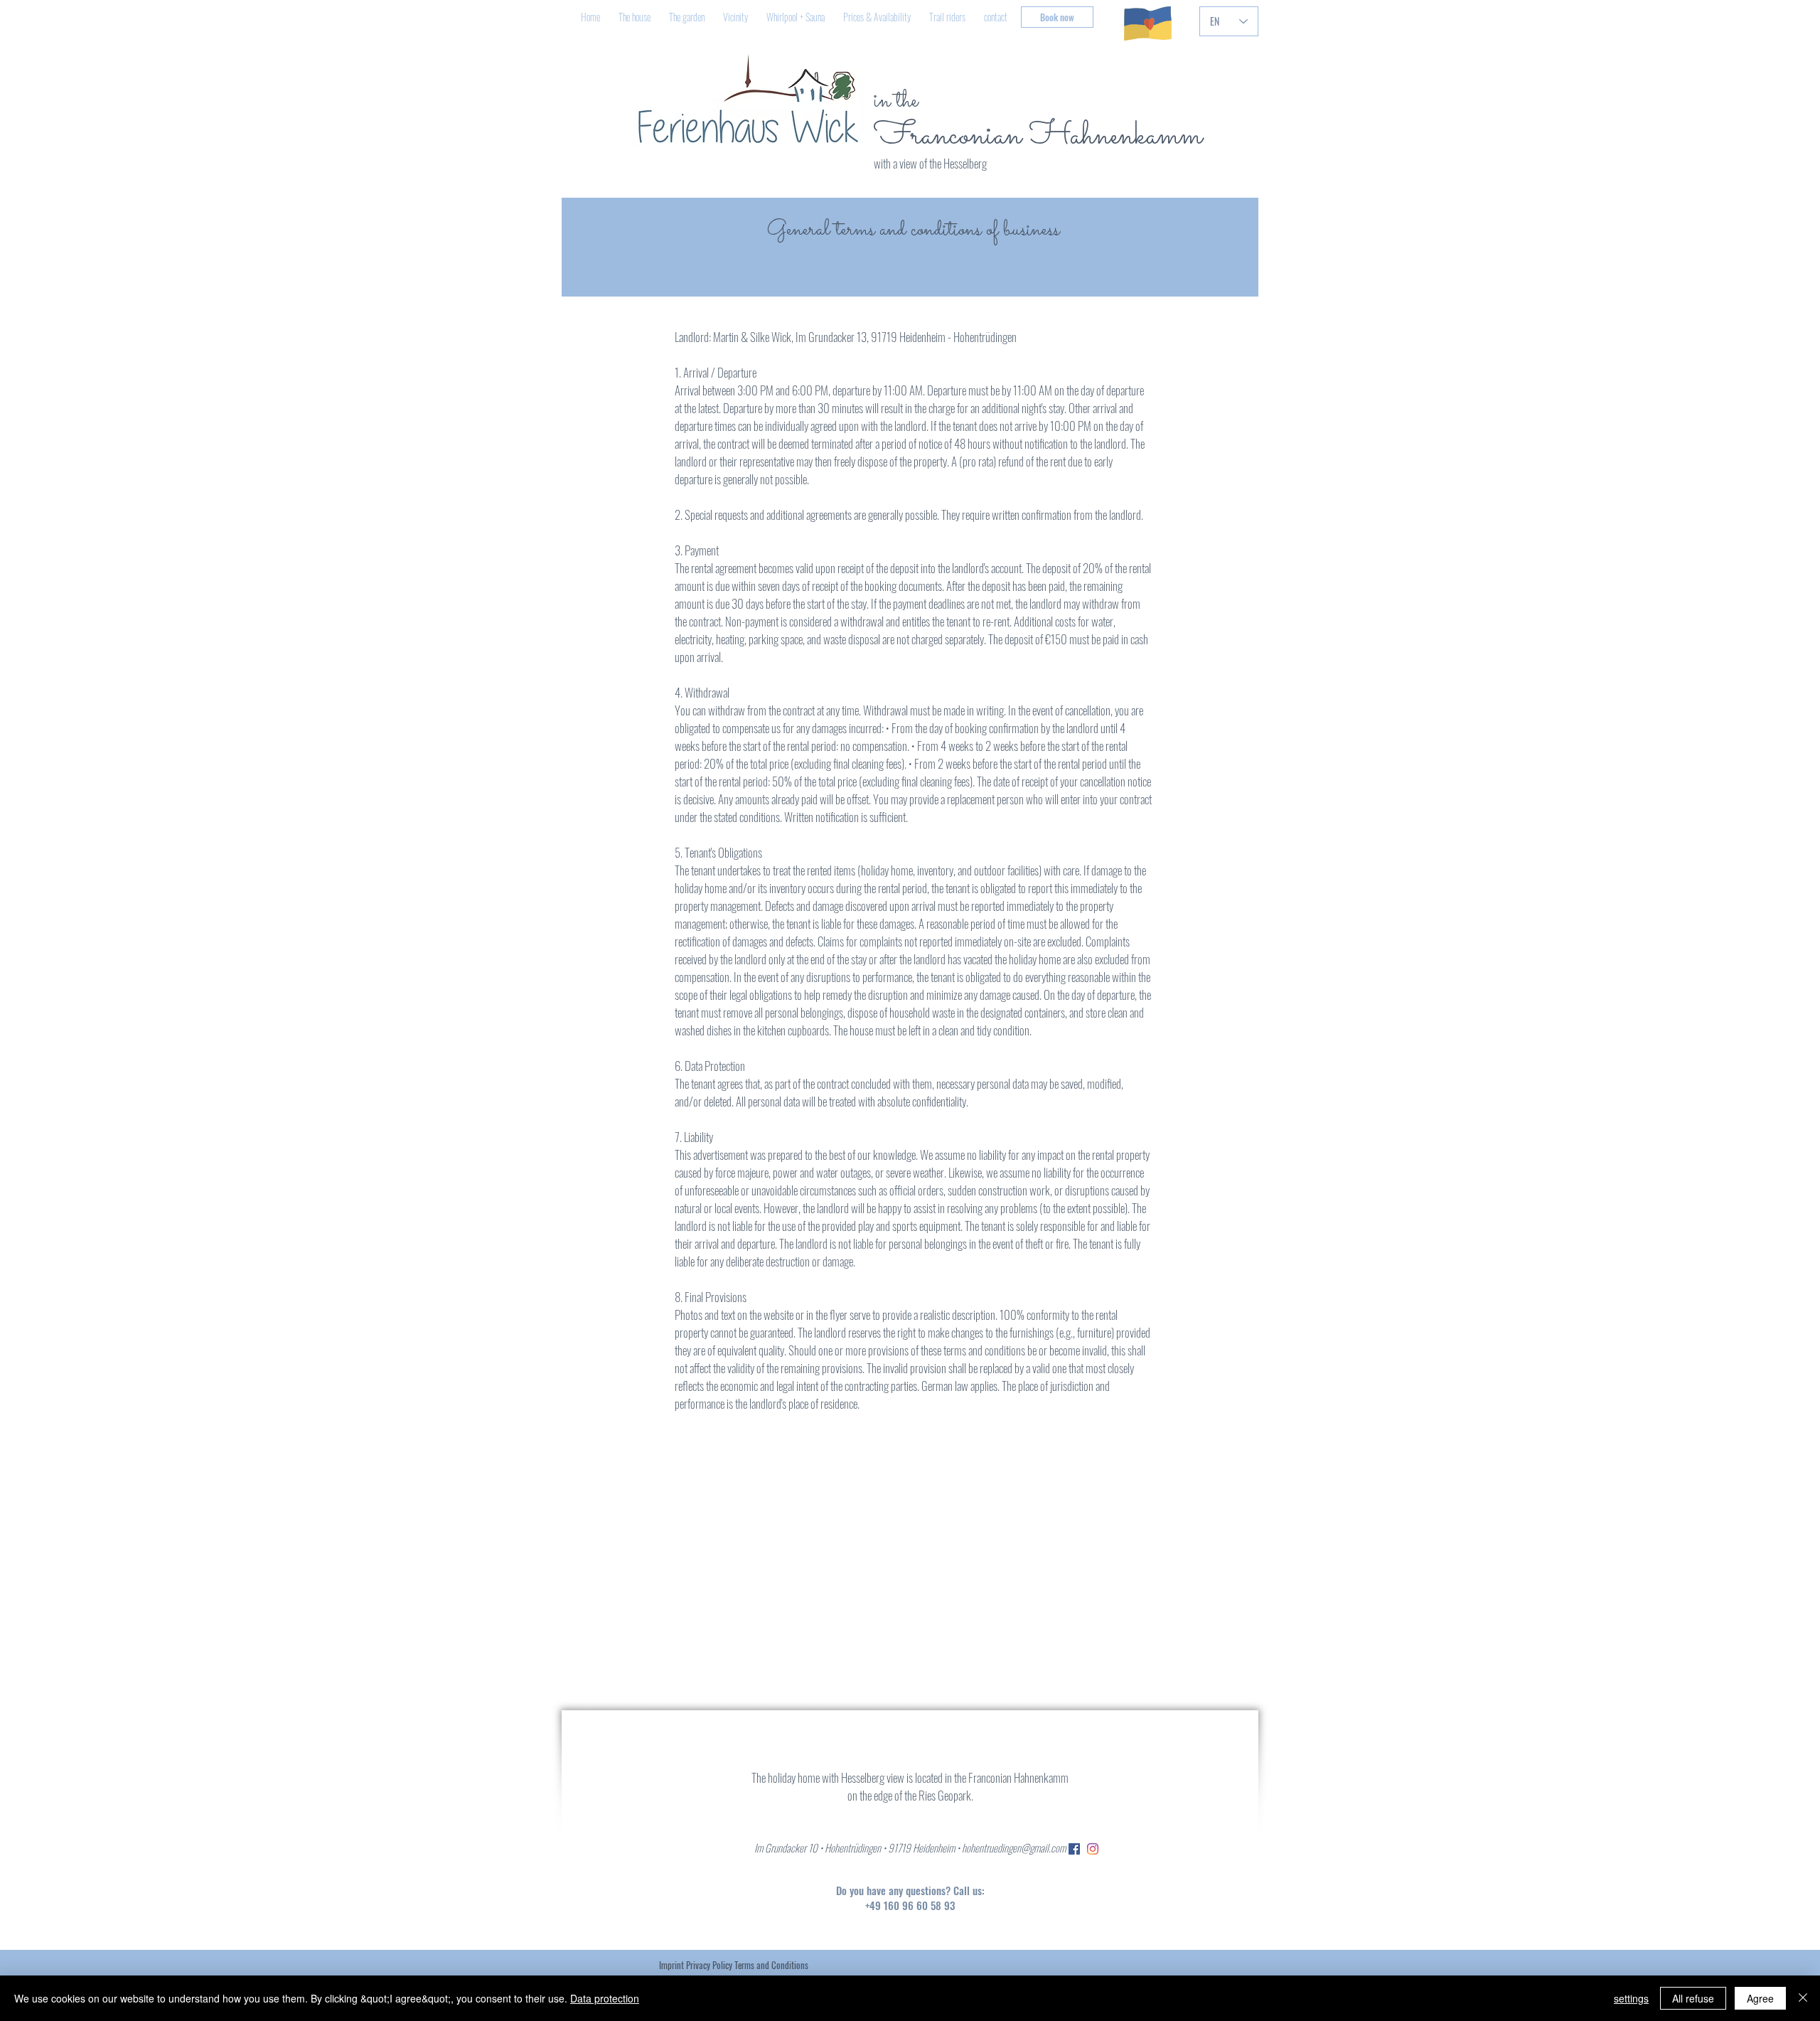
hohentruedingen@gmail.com (1014, 1847)
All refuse (1693, 1998)
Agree (1760, 1998)
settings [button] (1631, 1998)
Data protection (605, 1998)
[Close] (1803, 1998)
